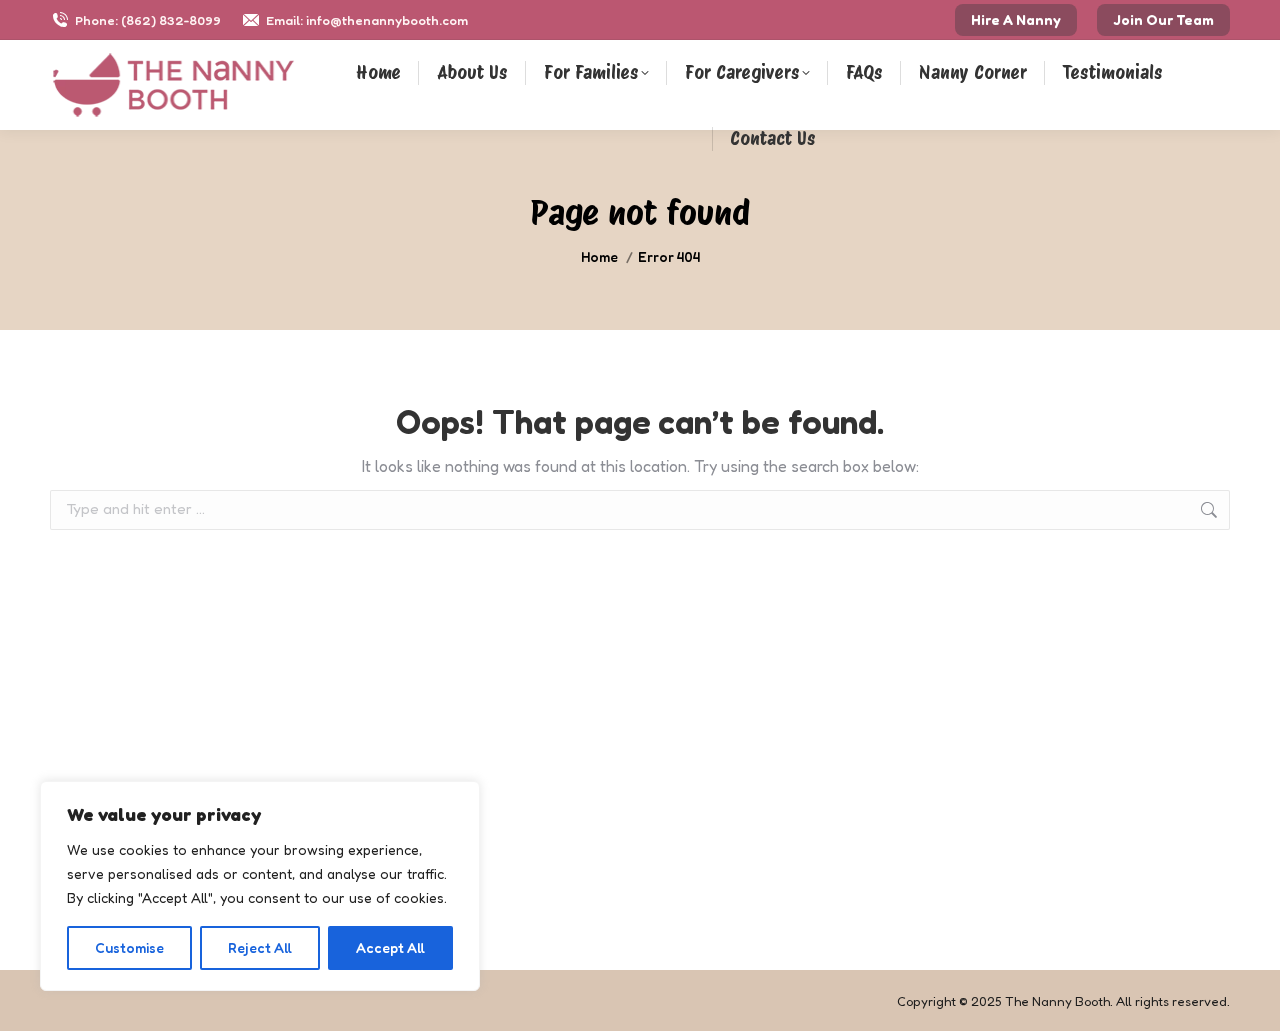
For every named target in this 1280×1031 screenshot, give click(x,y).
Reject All (260, 947)
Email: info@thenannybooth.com (367, 20)
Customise (129, 947)
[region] (260, 886)
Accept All (390, 947)
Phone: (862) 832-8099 (148, 20)
